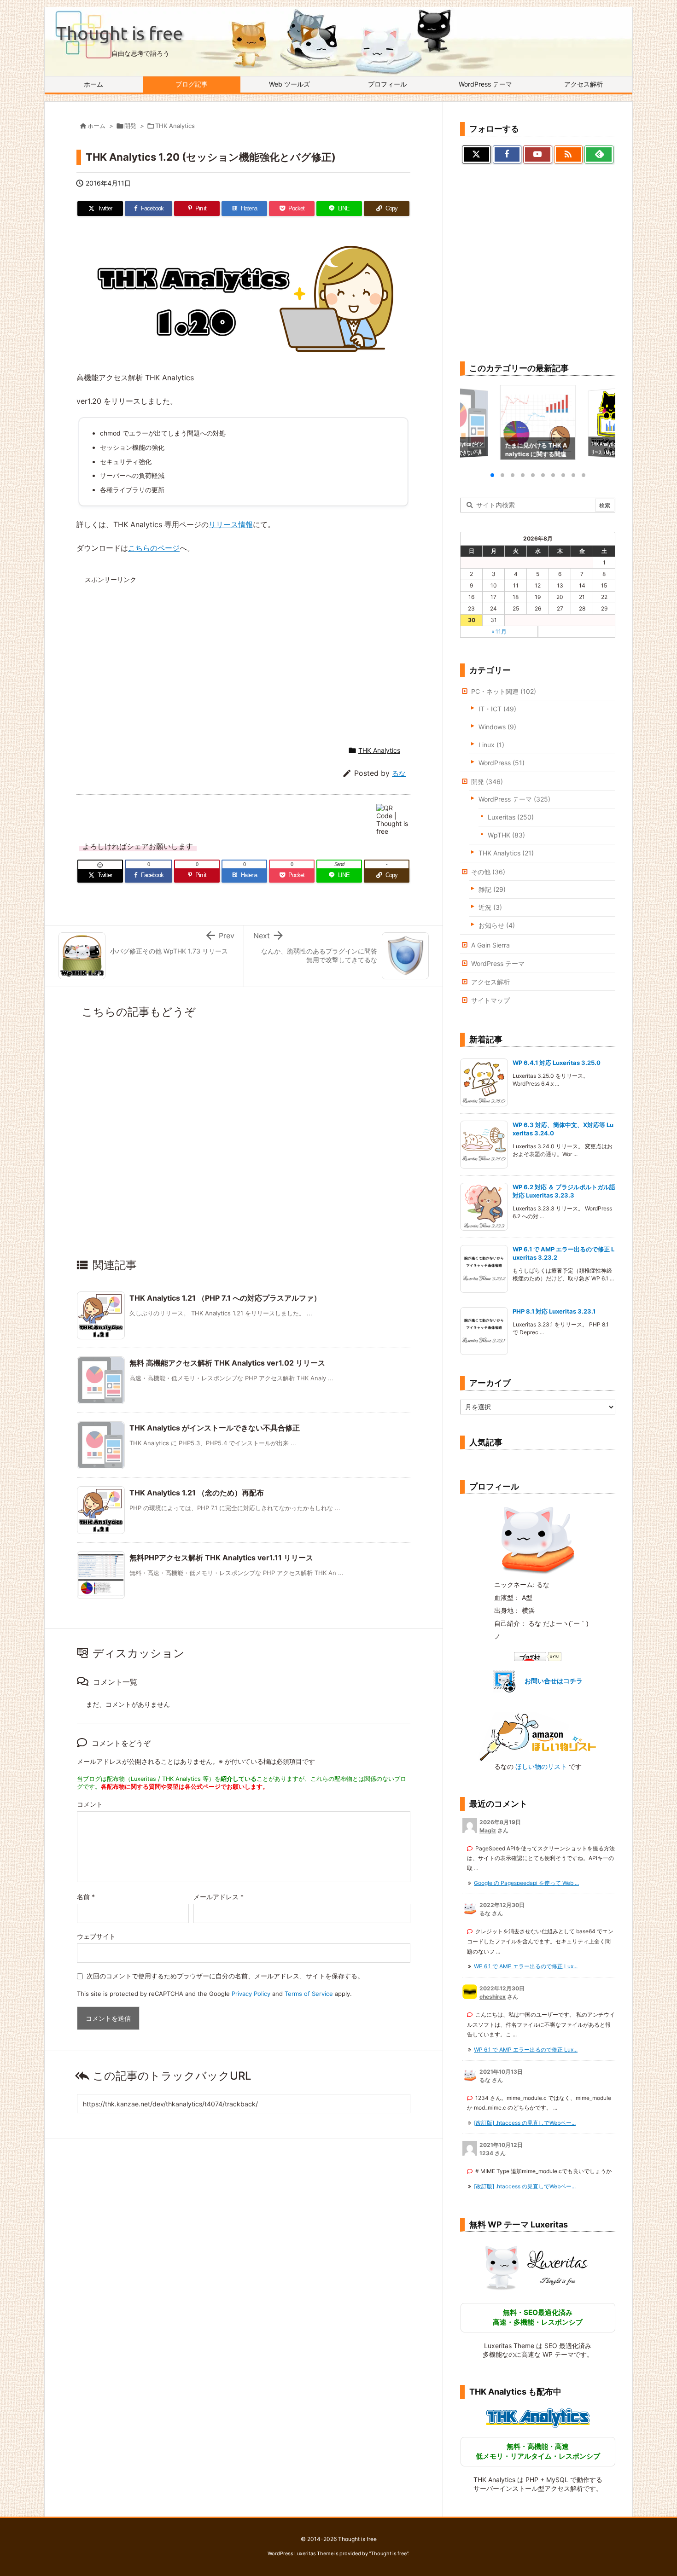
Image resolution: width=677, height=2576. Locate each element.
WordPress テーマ (514, 799)
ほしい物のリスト (541, 1766)
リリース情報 (231, 524)
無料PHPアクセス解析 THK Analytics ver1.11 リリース (221, 1558)
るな (399, 773)
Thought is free (389, 2553)
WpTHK (506, 835)
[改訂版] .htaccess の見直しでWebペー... (525, 2123)
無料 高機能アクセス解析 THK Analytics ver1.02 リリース (227, 1363)
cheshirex (493, 1997)
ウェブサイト (96, 1936)
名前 (86, 1897)
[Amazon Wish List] (538, 1736)
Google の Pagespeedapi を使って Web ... (526, 1883)
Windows (497, 727)
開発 (130, 126)
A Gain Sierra (490, 945)
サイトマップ (490, 1000)
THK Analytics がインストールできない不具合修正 (215, 1428)
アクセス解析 (490, 982)
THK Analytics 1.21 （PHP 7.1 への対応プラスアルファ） (225, 1298)
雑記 (492, 889)
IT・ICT (497, 709)
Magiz (488, 1830)
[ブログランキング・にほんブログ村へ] (538, 1656)
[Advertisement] (164, 653)
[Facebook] (507, 155)
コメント (90, 1804)
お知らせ (497, 925)
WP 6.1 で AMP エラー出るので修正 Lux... (526, 1966)
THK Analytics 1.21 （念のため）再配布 (197, 1493)
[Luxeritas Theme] (538, 2267)
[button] (476, 423)
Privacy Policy (251, 1994)
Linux (491, 745)
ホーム (96, 126)
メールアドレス (219, 1897)
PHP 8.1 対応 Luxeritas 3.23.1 (555, 1311)
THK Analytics (175, 126)
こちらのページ (154, 548)
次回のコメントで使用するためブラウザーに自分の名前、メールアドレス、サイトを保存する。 (225, 1976)
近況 (490, 907)
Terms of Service (309, 1994)
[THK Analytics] (538, 2418)
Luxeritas (511, 817)
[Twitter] (476, 155)
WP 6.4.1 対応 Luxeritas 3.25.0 (557, 1063)
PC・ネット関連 (504, 691)
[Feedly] (599, 155)
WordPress (502, 763)
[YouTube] (538, 155)
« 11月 (499, 631)
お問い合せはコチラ (554, 1681)
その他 (488, 872)
